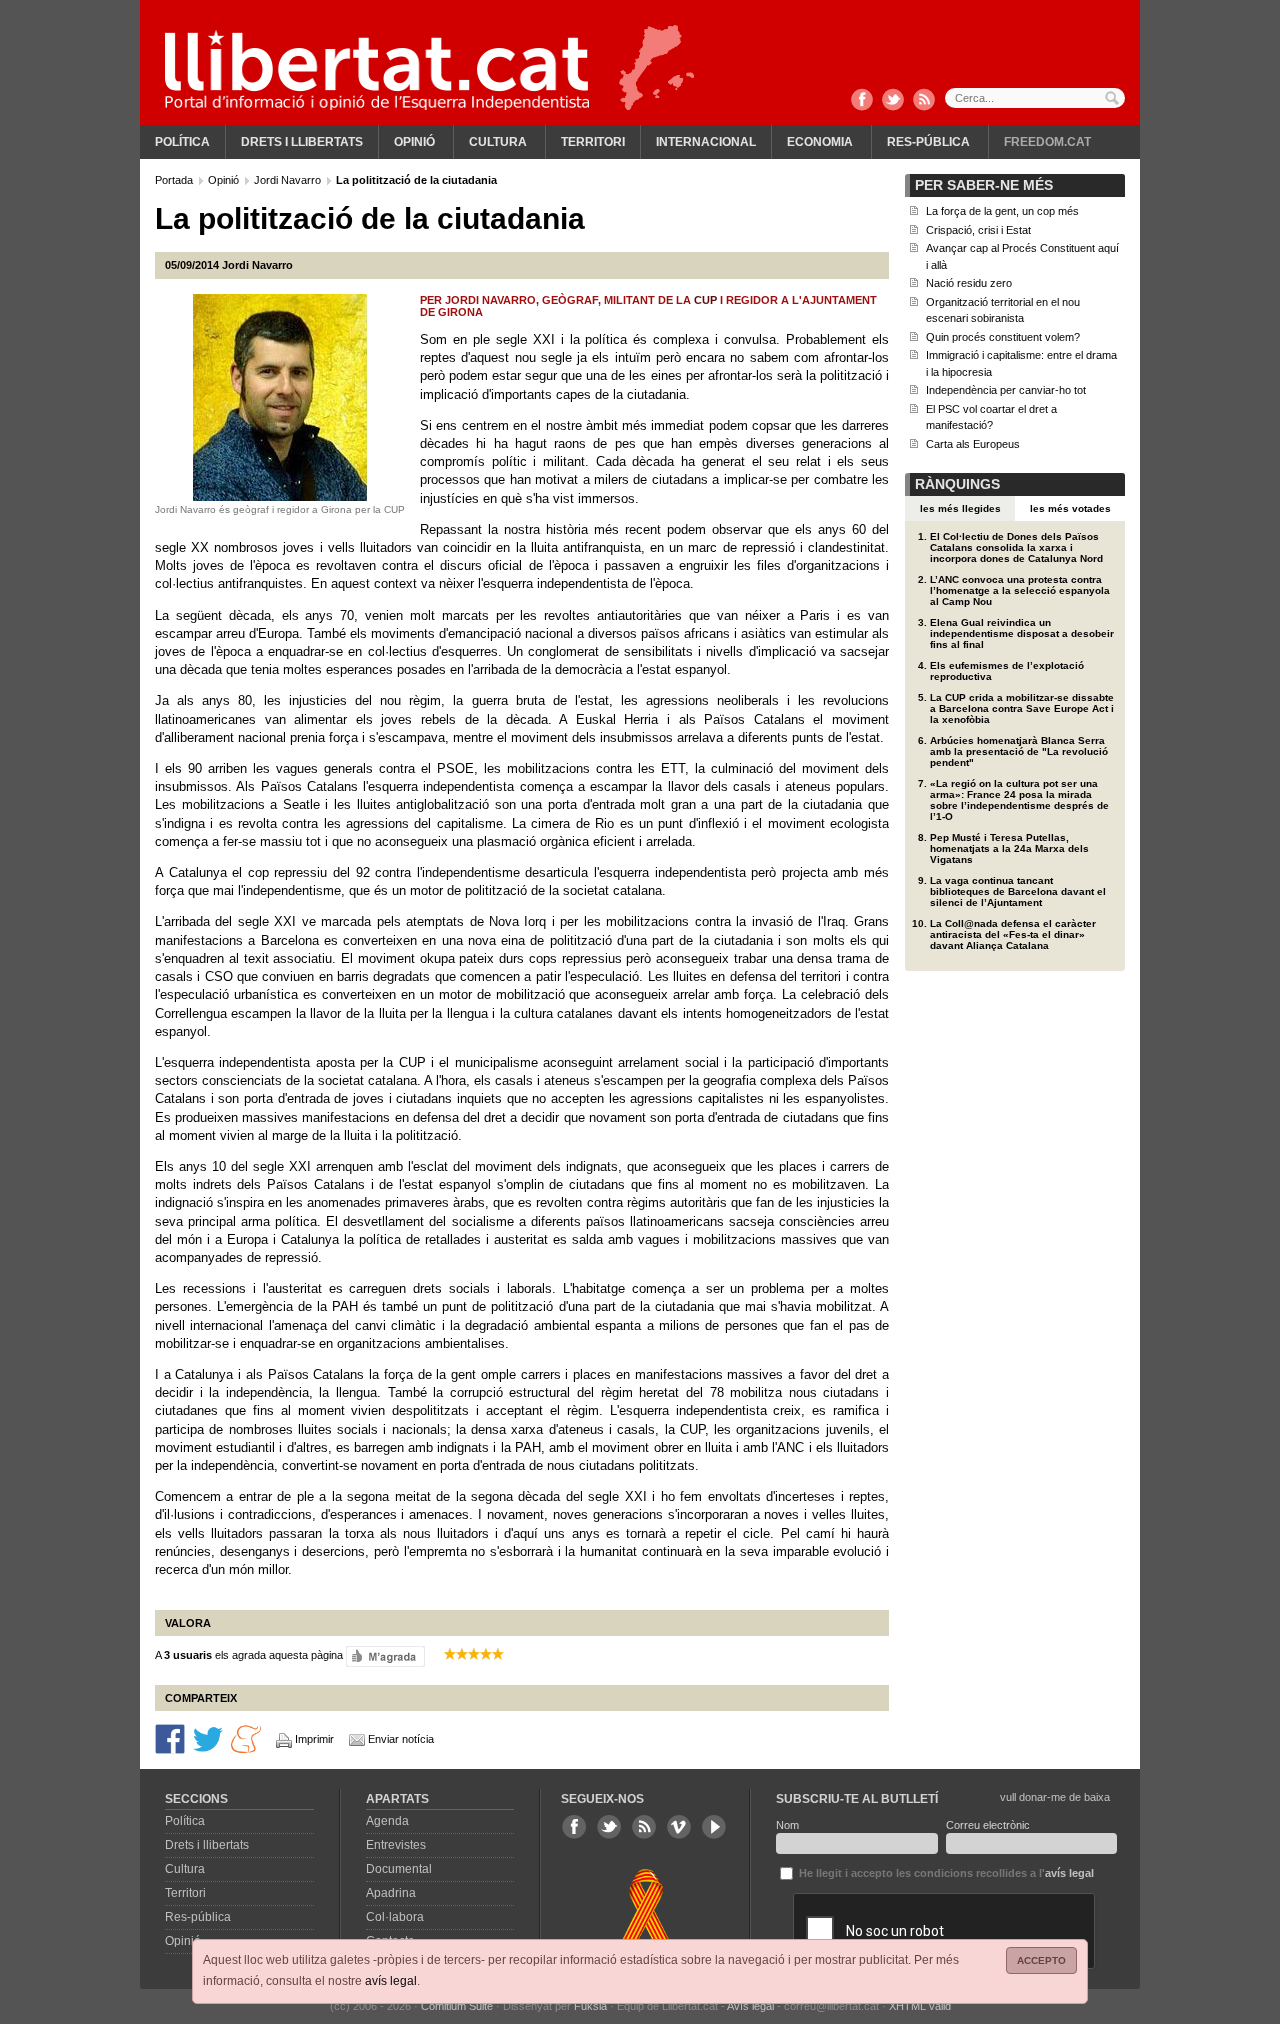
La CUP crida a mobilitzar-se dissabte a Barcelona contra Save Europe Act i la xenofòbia (1022, 708)
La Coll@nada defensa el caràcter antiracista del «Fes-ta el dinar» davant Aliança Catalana (1013, 934)
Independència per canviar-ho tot (1006, 390)
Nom (787, 1825)
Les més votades (1070, 508)
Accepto (1041, 1960)
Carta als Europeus (973, 444)
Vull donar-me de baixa (1055, 1797)
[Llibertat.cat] (377, 70)
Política (182, 142)
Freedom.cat (1047, 142)
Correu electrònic (988, 1825)
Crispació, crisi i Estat (978, 230)
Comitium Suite (457, 2006)
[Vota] (385, 1656)
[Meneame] (246, 1738)
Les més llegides (960, 508)
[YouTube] (714, 1827)
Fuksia (590, 2006)
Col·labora (395, 1917)
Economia (820, 142)
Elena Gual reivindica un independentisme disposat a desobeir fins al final (1022, 633)
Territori (593, 142)
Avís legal (750, 2006)
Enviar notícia (401, 1739)
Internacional (706, 142)
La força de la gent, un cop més (1002, 211)
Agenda (387, 1821)
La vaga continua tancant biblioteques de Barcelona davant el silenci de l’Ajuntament (1018, 891)
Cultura (498, 142)
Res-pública (928, 142)
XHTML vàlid (920, 2006)
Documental (399, 1869)
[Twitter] (893, 101)
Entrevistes (396, 1845)
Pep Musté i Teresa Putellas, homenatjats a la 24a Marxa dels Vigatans (1009, 848)
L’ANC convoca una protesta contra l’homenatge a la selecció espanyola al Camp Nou (1020, 590)
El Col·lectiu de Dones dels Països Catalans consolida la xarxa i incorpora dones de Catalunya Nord (1016, 547)
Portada (175, 180)
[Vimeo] (679, 1827)
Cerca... (1035, 98)
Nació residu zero (969, 283)
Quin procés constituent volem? (1003, 337)
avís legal (391, 1981)
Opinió (414, 142)
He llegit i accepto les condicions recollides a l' (945, 1873)
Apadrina (391, 1893)
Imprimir (314, 1739)
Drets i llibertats (302, 142)
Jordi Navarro (289, 180)
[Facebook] (862, 101)
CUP (705, 300)
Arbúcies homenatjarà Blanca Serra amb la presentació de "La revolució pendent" (1019, 751)
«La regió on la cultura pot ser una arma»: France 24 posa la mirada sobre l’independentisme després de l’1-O (1019, 800)
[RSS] (924, 101)
